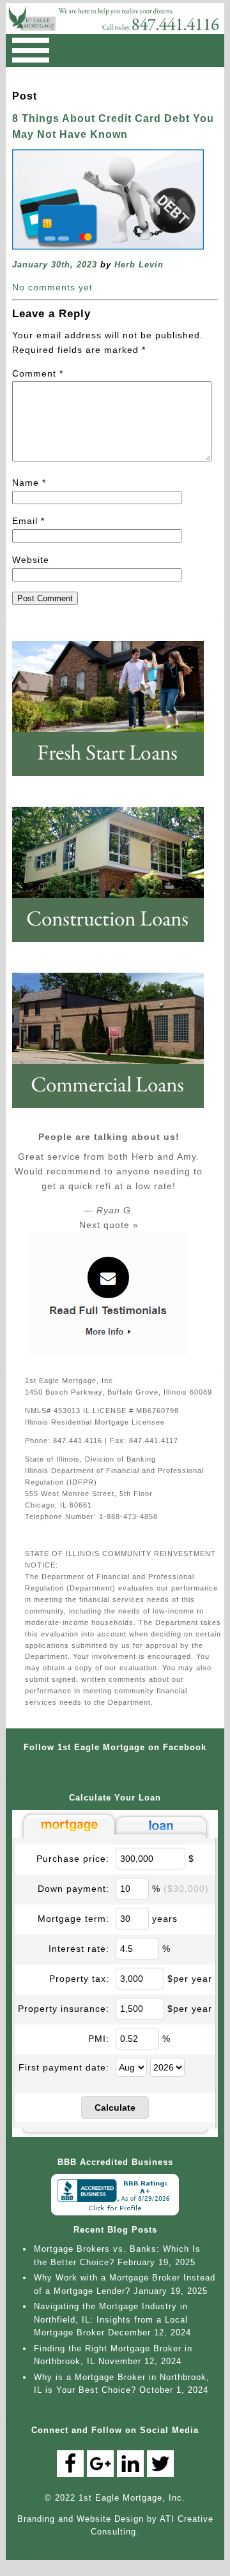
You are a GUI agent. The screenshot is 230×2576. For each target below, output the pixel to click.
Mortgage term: (73, 1919)
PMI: (99, 2039)
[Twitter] (160, 2464)
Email (28, 521)
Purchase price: (73, 1859)
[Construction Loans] (114, 947)
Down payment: (73, 1889)
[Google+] (100, 2464)
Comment (38, 373)
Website (31, 560)
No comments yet (52, 287)
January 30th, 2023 (55, 265)
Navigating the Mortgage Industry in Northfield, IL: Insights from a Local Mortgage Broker (111, 2319)
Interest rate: (79, 1949)
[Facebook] (70, 2464)
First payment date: (64, 2067)
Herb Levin (139, 265)
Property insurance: (64, 2009)
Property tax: (79, 1979)
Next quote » (109, 1225)
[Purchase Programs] (114, 781)
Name (29, 483)
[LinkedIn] (130, 2464)
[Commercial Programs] (114, 1113)
